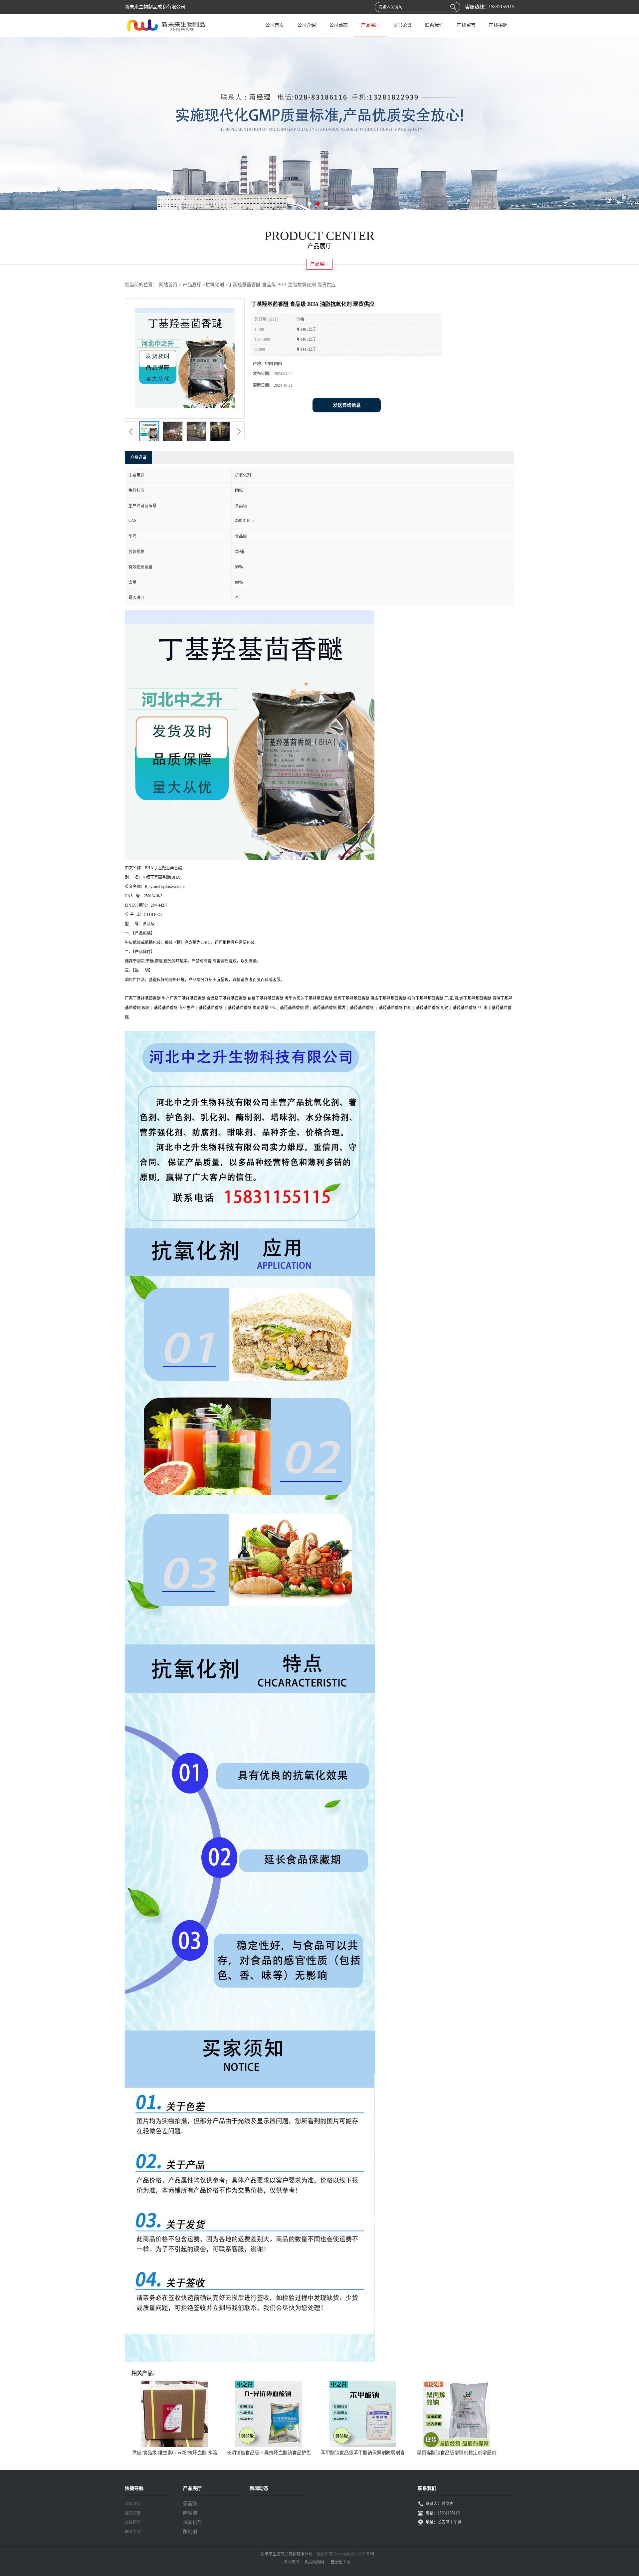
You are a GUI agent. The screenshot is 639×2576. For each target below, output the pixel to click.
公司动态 (338, 25)
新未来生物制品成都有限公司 (287, 2554)
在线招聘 (498, 25)
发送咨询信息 (347, 405)
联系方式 (133, 2532)
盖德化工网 (340, 2562)
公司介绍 (307, 25)
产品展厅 (370, 25)
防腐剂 (190, 2513)
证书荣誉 (402, 25)
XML (371, 2554)
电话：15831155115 (443, 2513)
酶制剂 (190, 2532)
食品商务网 (314, 2562)
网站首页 (168, 285)
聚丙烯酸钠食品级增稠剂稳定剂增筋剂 (457, 2453)
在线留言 (466, 25)
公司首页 (275, 25)
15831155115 (501, 7)
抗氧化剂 (215, 285)
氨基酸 (190, 2504)
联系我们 (434, 25)
